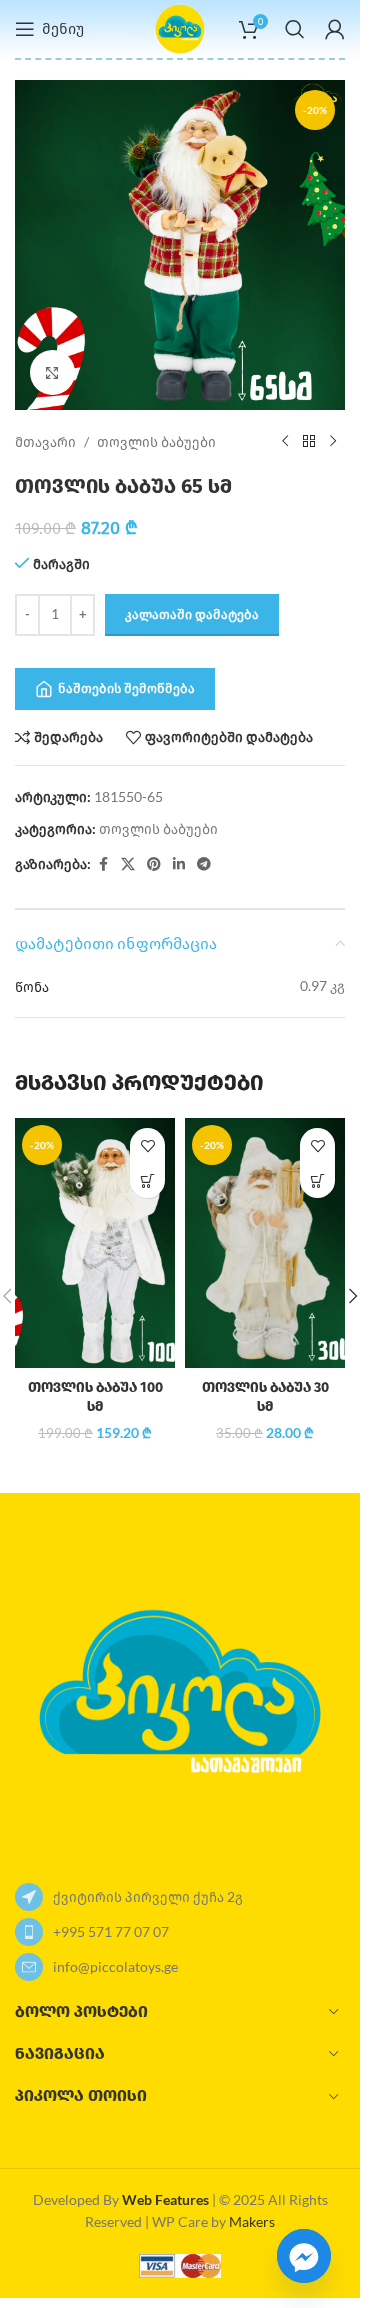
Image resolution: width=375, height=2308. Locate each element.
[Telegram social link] (204, 864)
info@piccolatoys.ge (115, 1966)
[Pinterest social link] (154, 864)
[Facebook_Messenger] (304, 2256)
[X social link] (128, 864)
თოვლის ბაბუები (156, 441)
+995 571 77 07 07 (111, 1931)
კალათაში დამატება (192, 614)
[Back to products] (309, 442)
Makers (252, 2221)
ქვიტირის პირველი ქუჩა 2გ (148, 1896)
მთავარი (45, 441)
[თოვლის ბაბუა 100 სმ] (95, 1243)
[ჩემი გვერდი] (335, 29)
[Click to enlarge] (52, 372)
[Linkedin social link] (179, 864)
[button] (147, 1180)
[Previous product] (285, 442)
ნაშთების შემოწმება (126, 688)
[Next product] (333, 442)
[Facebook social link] (103, 864)
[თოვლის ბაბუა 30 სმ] (265, 1243)
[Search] (295, 29)
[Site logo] (180, 27)
